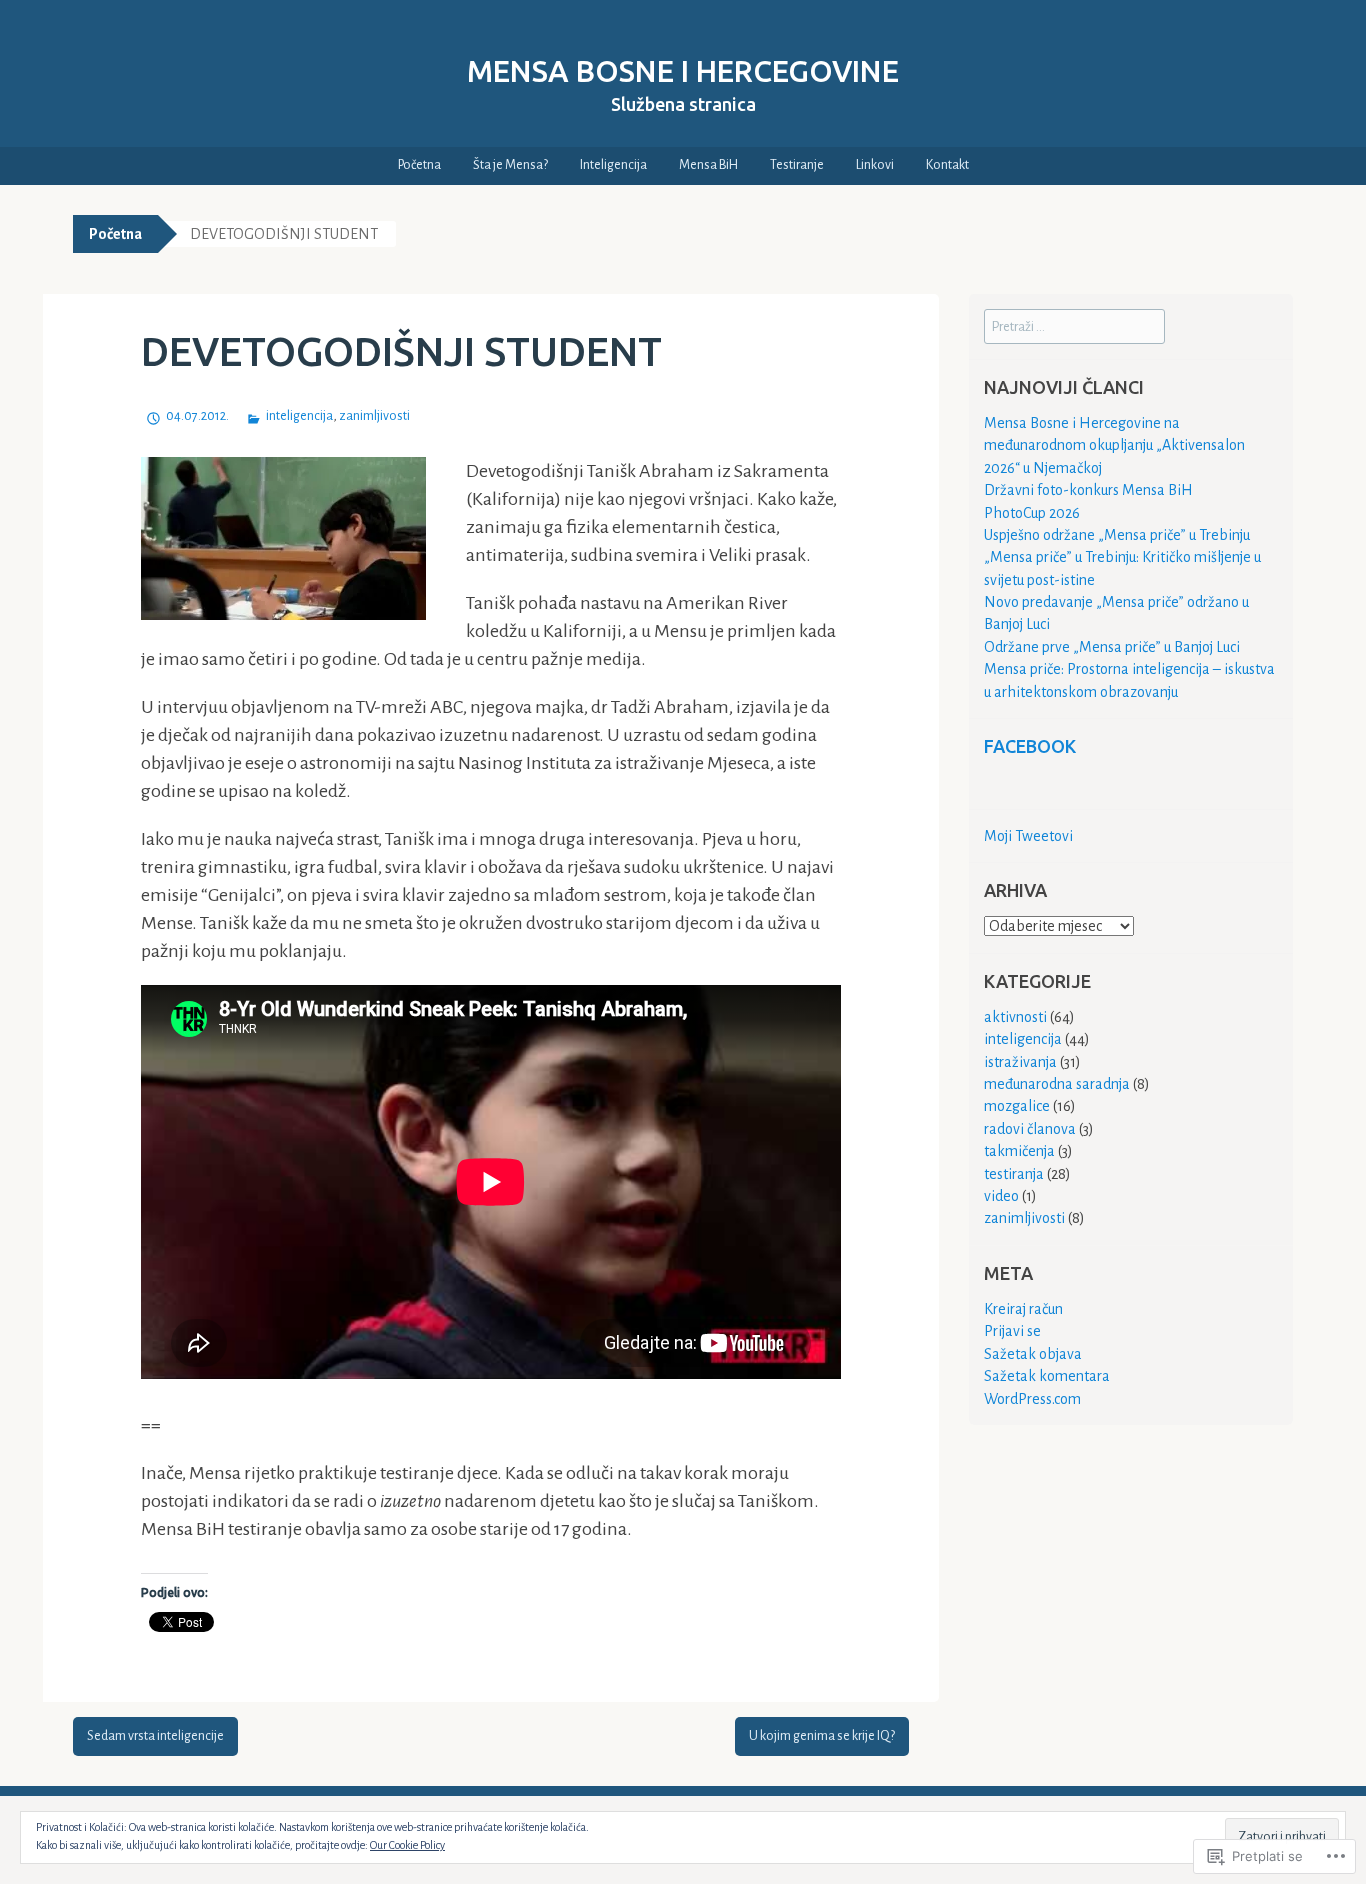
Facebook (1030, 746)
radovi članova (1030, 1129)
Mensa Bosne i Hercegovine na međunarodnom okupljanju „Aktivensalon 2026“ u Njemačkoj (1114, 445)
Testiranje (797, 165)
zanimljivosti (374, 416)
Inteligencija (613, 165)
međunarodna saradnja (1057, 1084)
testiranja (1014, 1174)
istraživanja (1020, 1062)
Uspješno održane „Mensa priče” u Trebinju (1117, 535)
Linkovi (875, 165)
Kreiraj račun (1023, 1309)
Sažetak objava (1033, 1354)
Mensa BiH (708, 165)
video (1001, 1196)
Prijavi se (1012, 1331)
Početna (419, 165)
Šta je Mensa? (510, 165)
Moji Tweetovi (1028, 836)
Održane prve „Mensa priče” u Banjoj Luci (1112, 647)
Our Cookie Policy (407, 1845)
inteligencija (299, 416)
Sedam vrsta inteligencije (155, 1736)
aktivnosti (1015, 1017)
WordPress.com (1032, 1399)
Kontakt (947, 165)
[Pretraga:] (1074, 326)
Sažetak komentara (1047, 1376)
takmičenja (1019, 1151)
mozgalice (1017, 1106)
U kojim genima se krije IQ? (822, 1736)
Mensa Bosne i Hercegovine (683, 71)
